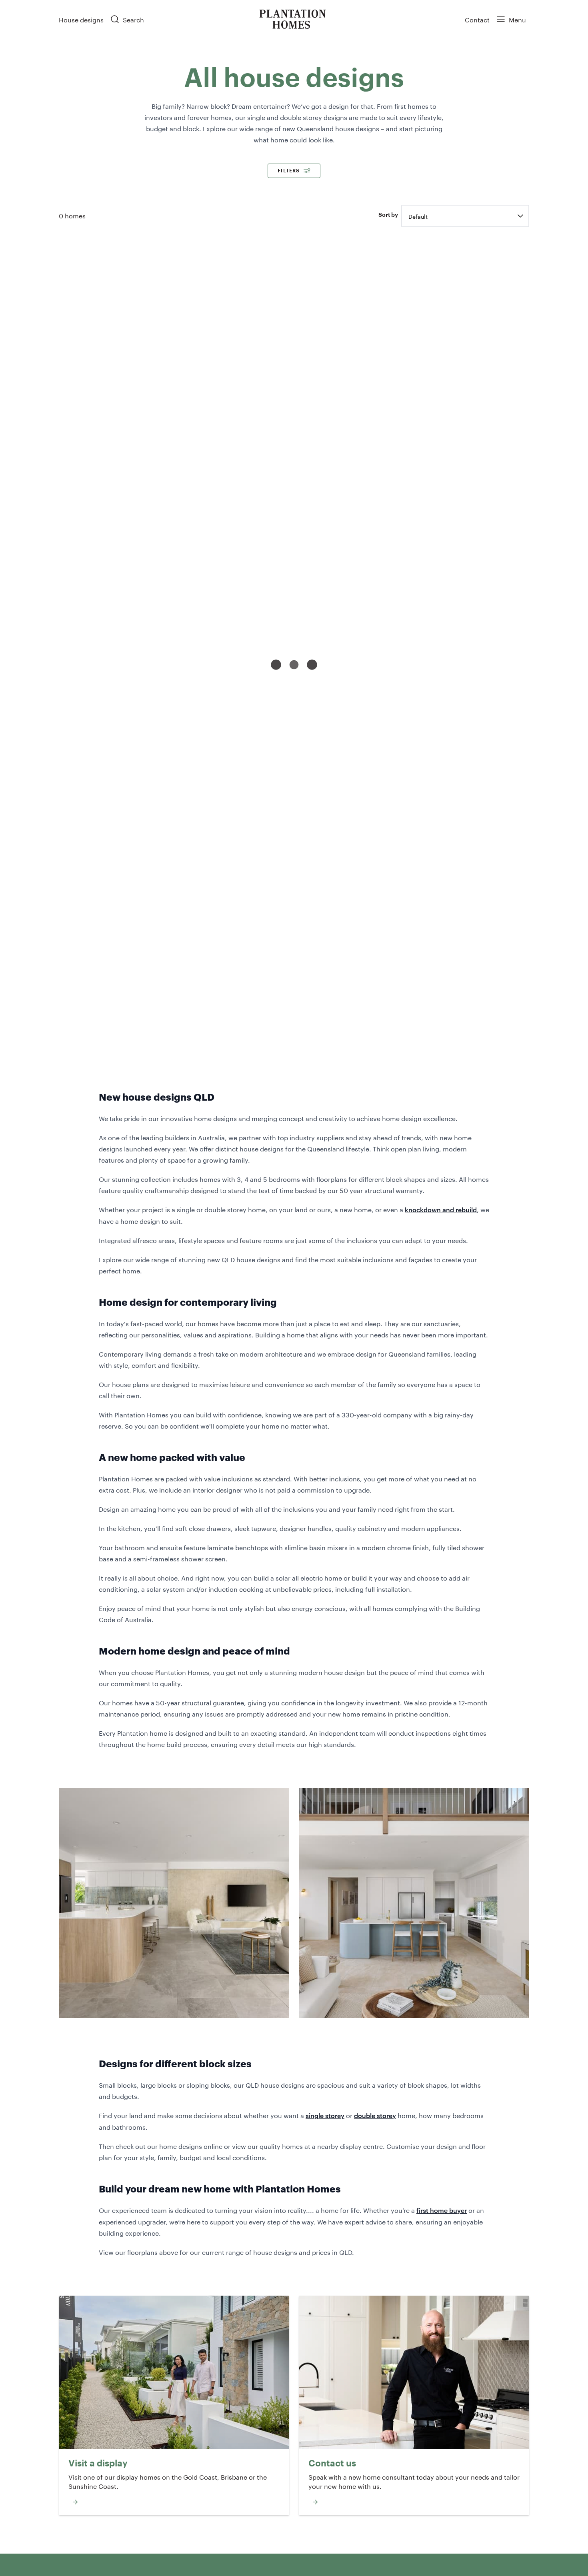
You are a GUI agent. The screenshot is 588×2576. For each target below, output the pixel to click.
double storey (375, 2115)
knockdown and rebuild (441, 1209)
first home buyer (442, 2210)
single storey (325, 2115)
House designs (81, 19)
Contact (477, 19)
